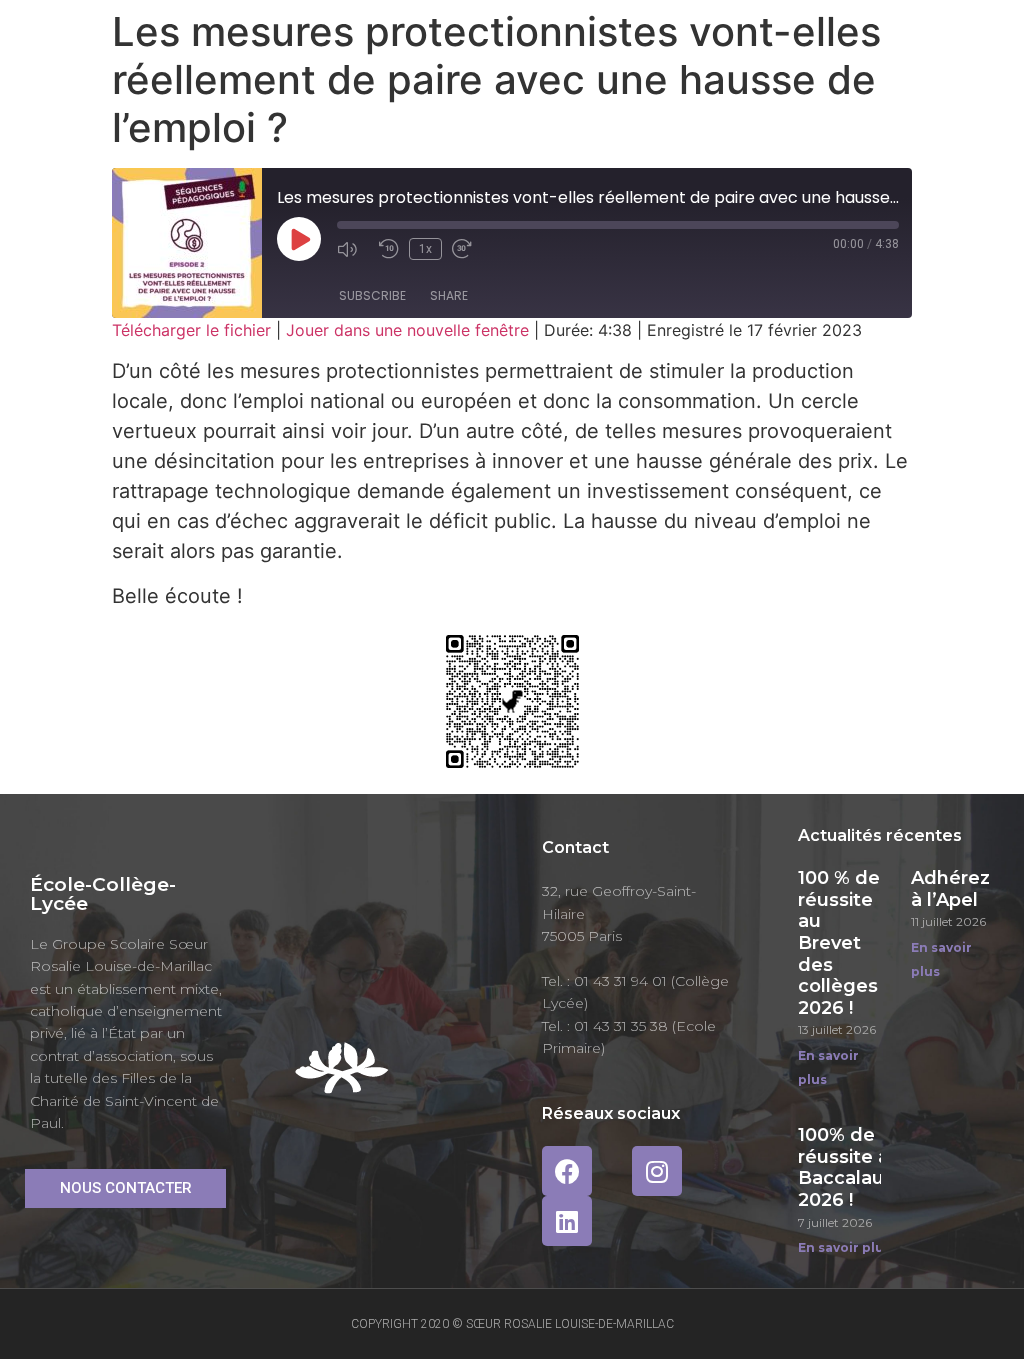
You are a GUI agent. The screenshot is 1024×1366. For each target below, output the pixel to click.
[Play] (299, 239)
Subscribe (372, 295)
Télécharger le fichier (191, 330)
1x (425, 249)
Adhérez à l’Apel (950, 889)
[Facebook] (567, 1171)
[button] (125, 1188)
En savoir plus (844, 1247)
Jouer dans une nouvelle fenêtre (407, 330)
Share (449, 295)
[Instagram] (657, 1171)
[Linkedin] (567, 1221)
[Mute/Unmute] (353, 249)
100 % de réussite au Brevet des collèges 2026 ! (839, 943)
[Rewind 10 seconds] (389, 249)
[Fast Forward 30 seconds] (468, 249)
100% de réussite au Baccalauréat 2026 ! (860, 1167)
